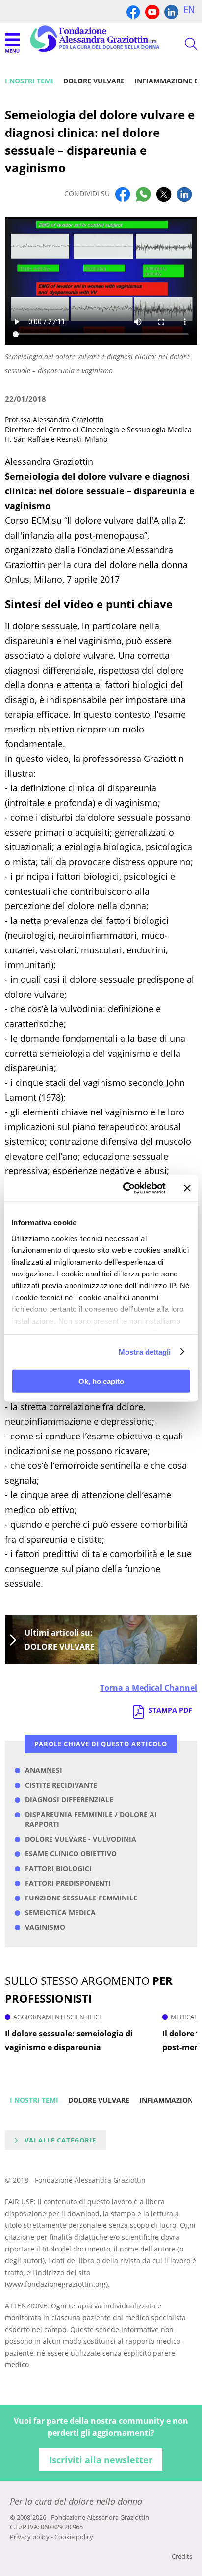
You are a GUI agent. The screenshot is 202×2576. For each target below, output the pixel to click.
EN (189, 10)
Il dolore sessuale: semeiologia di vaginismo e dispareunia (69, 2040)
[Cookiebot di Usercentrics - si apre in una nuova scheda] (125, 1188)
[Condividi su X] (164, 194)
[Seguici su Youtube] (152, 11)
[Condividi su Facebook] (123, 194)
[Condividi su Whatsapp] (143, 194)
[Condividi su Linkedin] (184, 194)
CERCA (182, 44)
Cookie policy (74, 2537)
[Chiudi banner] (187, 1188)
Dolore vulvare (94, 81)
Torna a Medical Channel (149, 1688)
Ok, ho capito (101, 1381)
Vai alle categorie (60, 2140)
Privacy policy (30, 2537)
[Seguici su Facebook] (133, 11)
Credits (182, 2556)
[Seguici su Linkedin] (171, 11)
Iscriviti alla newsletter (101, 2460)
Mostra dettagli (145, 1351)
